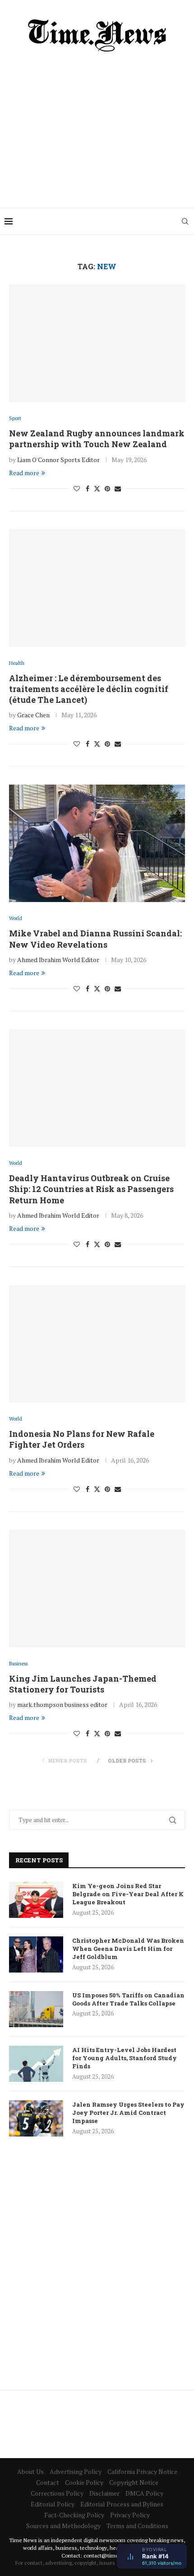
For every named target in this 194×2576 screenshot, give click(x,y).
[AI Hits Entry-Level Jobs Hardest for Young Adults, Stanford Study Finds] (36, 2064)
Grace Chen (33, 715)
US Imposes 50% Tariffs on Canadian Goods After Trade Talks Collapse (128, 1999)
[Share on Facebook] (88, 489)
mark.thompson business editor (62, 1704)
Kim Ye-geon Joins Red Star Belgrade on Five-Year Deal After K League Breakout (128, 1894)
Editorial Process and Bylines (122, 2504)
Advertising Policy (76, 2471)
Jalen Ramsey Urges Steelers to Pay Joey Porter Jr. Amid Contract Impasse (128, 2113)
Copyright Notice (134, 2482)
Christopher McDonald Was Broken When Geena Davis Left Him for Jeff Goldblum (128, 1949)
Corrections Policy (57, 2493)
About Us (30, 2471)
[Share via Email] (118, 489)
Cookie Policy (84, 2482)
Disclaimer (104, 2493)
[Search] (185, 221)
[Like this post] (77, 489)
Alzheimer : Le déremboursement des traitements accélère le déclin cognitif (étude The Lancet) (89, 689)
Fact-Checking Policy (74, 2515)
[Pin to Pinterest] (107, 489)
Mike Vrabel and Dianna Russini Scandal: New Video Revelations (95, 939)
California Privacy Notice (142, 2471)
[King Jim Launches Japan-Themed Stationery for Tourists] (97, 1589)
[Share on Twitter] (97, 489)
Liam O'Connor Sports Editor (58, 460)
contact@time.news (108, 2555)
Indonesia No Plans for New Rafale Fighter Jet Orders (82, 1439)
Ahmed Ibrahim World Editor (58, 960)
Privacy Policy (130, 2515)
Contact (48, 2482)
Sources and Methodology (63, 2526)
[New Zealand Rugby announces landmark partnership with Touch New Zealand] (97, 343)
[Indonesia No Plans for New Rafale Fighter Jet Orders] (97, 1344)
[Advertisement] (97, 126)
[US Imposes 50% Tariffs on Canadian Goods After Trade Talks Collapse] (36, 2009)
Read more (24, 473)
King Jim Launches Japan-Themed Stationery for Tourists (83, 1684)
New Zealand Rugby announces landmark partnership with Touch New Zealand (97, 439)
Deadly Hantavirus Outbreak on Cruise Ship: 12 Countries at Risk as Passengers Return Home (91, 1189)
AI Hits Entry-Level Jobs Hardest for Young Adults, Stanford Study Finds (125, 2058)
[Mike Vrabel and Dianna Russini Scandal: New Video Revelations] (97, 843)
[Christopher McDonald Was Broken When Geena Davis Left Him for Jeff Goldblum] (36, 1954)
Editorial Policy (53, 2504)
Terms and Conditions (137, 2526)
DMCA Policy (144, 2493)
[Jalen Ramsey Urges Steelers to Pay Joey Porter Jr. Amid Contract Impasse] (36, 2118)
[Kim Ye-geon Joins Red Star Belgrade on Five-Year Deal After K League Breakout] (36, 1900)
